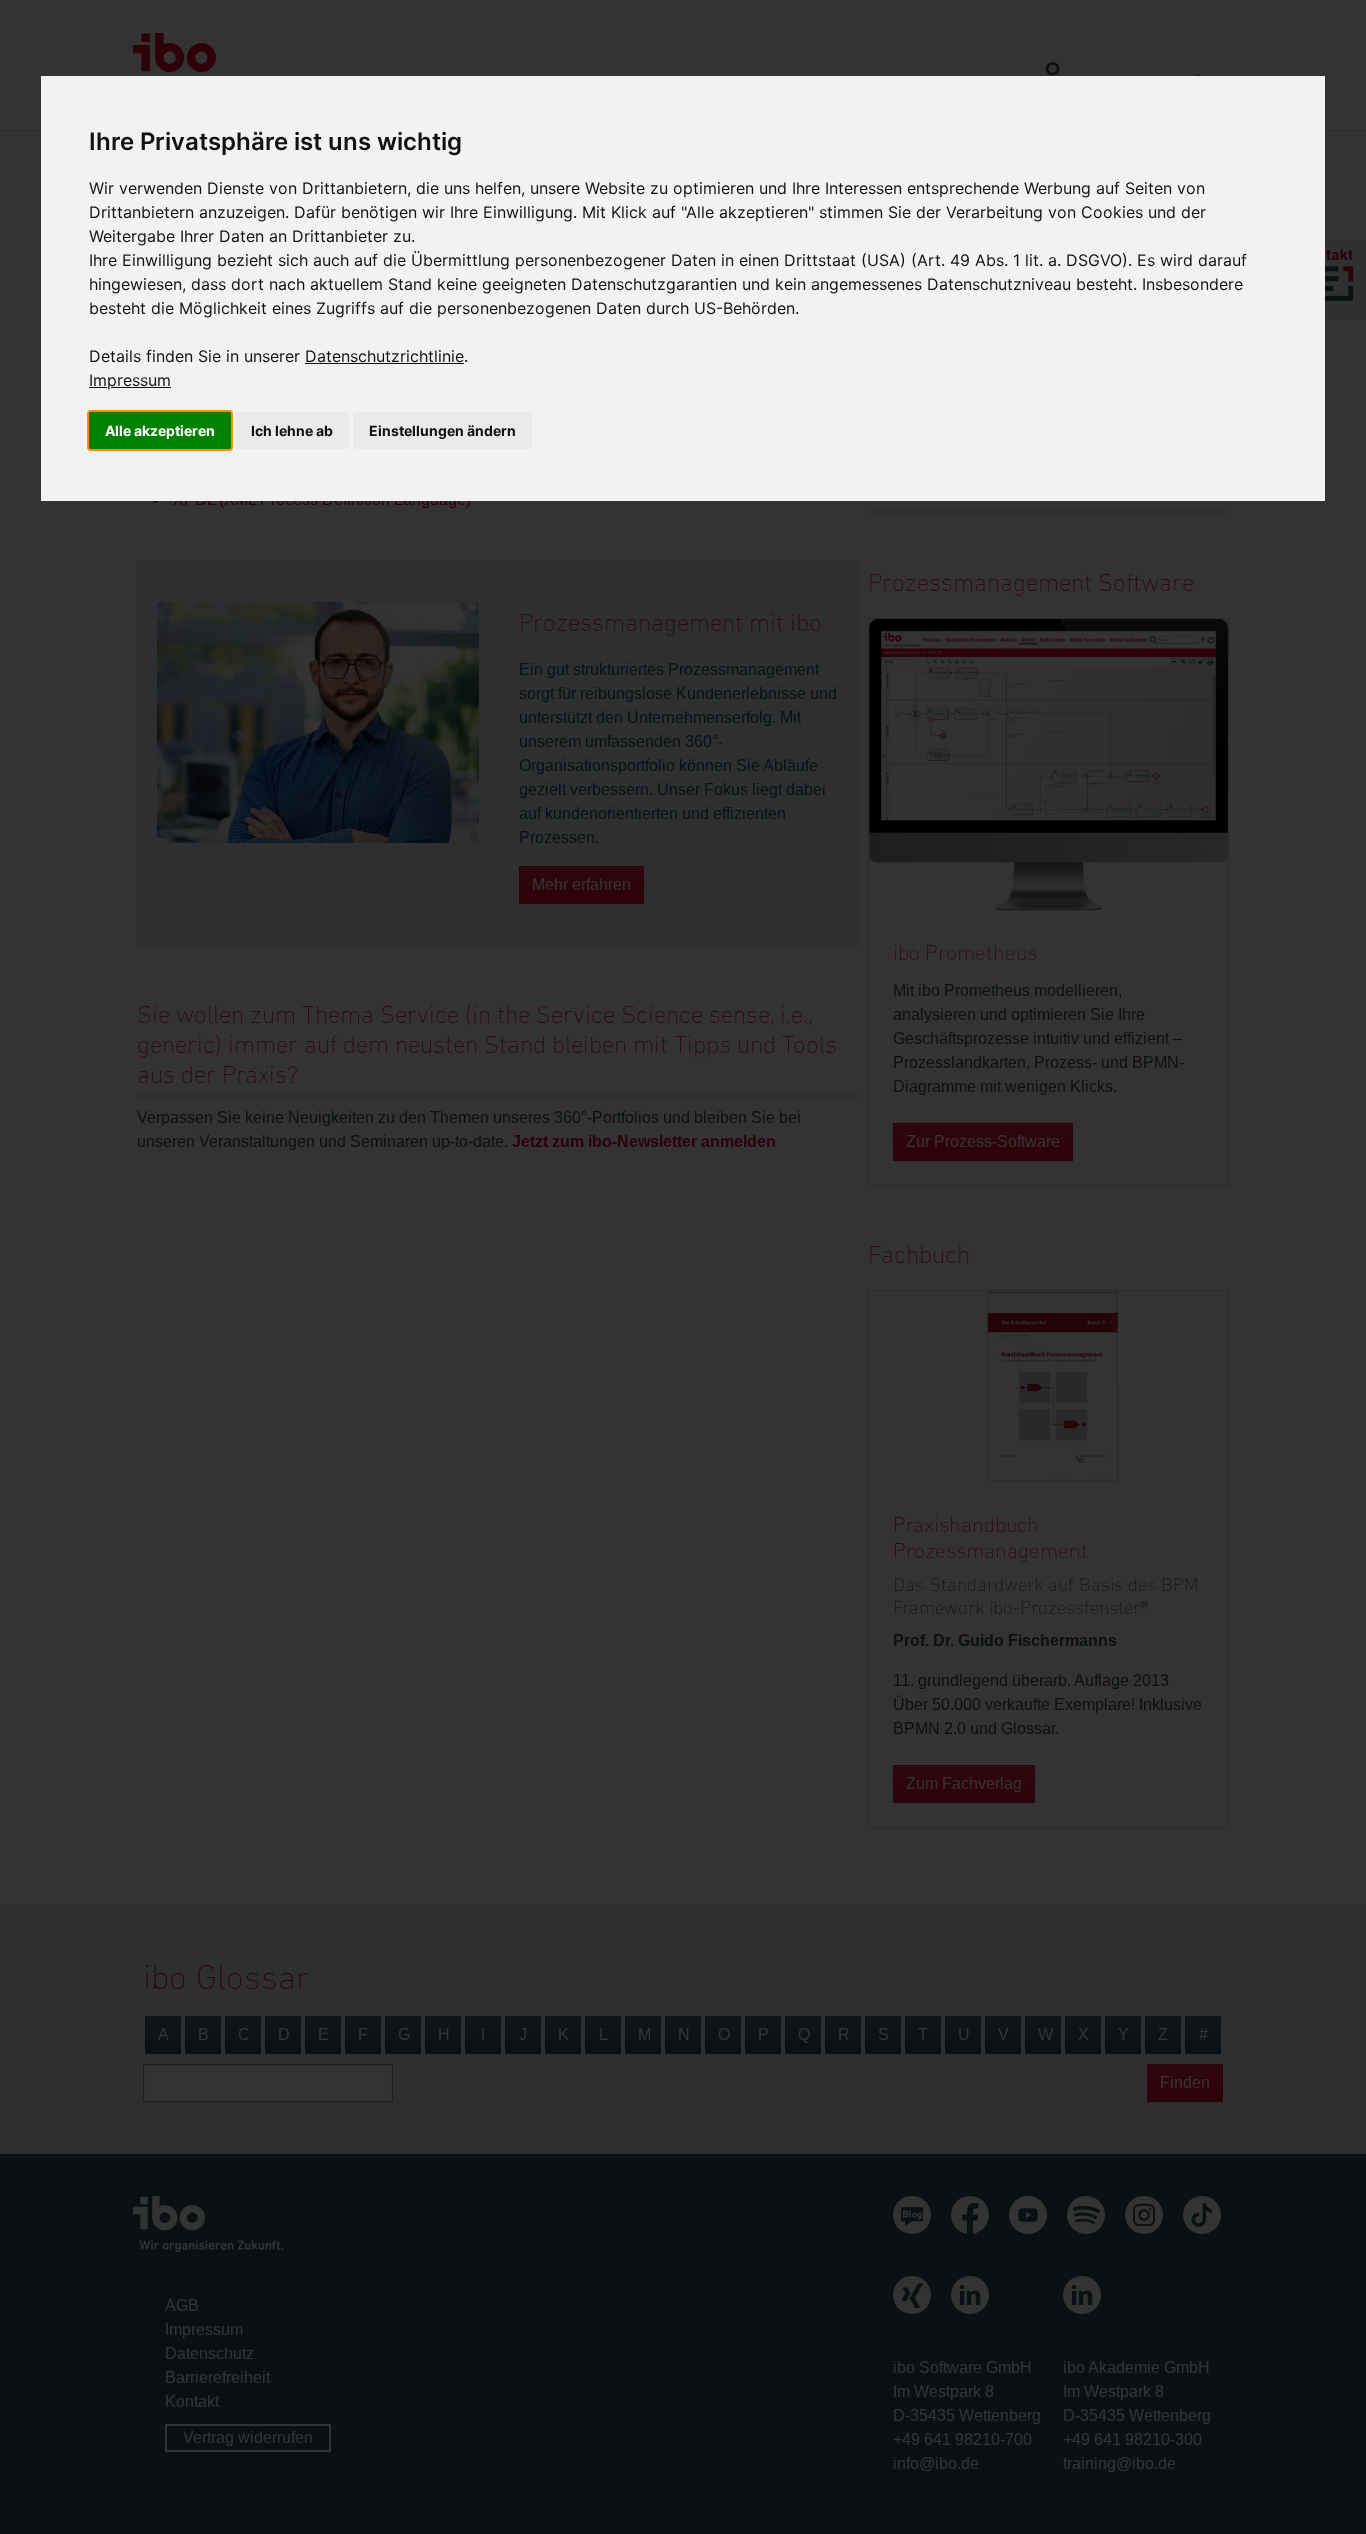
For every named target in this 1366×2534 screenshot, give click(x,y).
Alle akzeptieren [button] (160, 430)
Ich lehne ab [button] (292, 430)
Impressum (130, 380)
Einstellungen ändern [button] (442, 430)
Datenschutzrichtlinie (384, 356)
